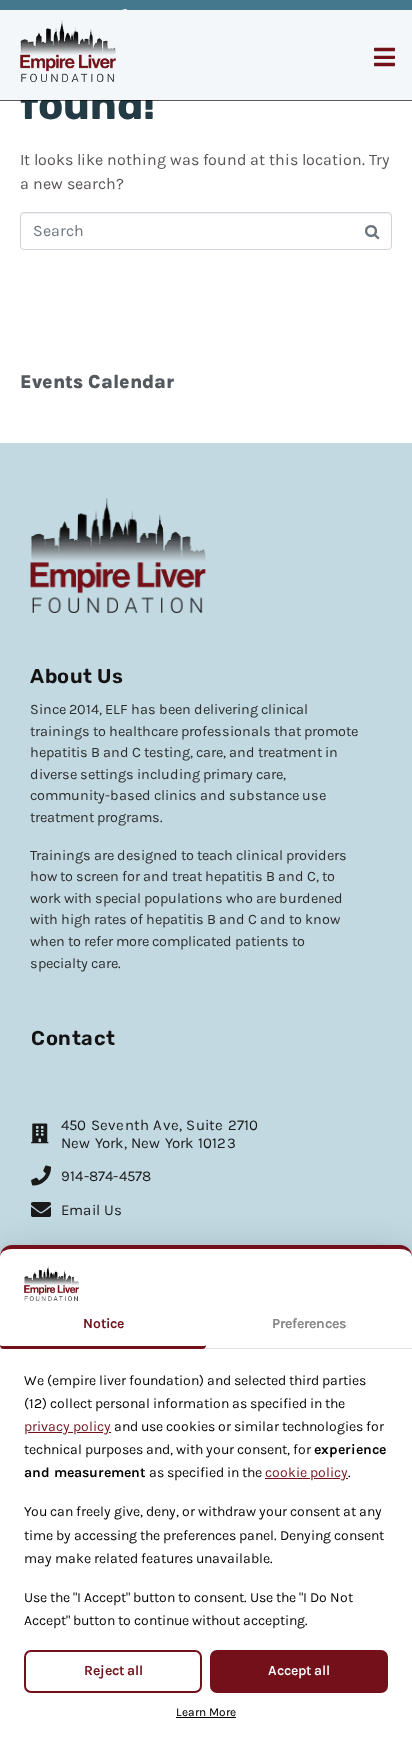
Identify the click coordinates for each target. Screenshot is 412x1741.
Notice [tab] (103, 1323)
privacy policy (67, 1426)
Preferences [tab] (309, 1323)
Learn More (206, 1712)
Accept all (299, 1670)
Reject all (113, 1670)
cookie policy (306, 1472)
